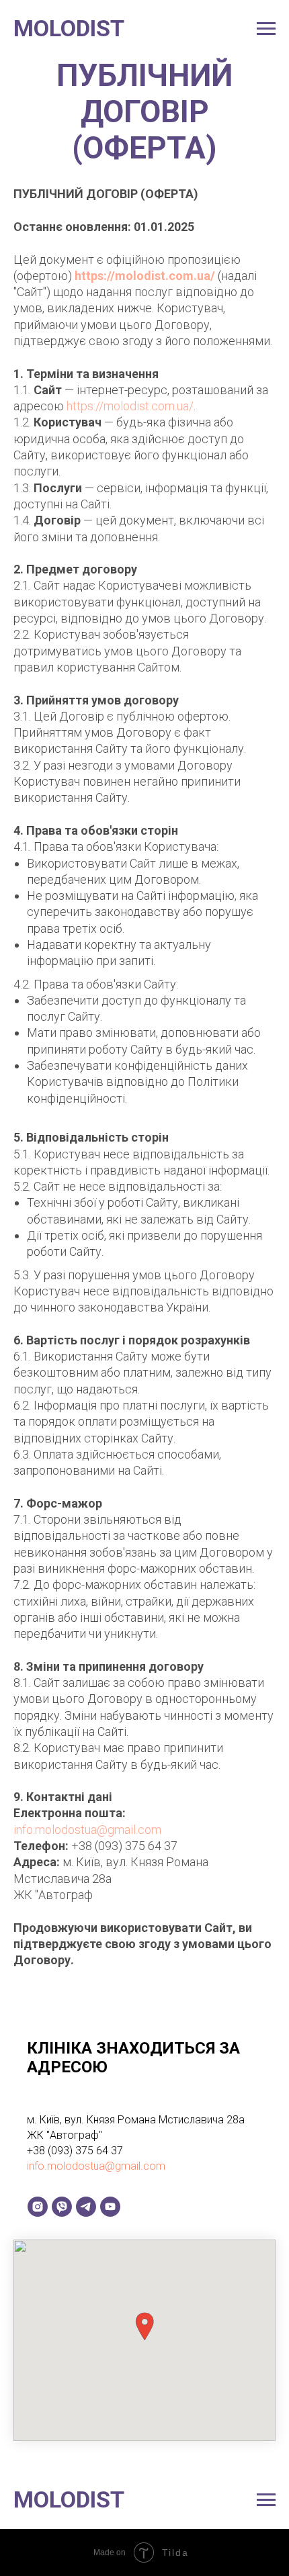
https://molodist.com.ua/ (145, 276)
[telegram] (86, 2207)
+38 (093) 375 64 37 (124, 1846)
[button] (144, 2327)
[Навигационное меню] (266, 29)
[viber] (62, 2207)
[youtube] (110, 2207)
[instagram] (38, 2207)
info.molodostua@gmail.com (87, 1830)
